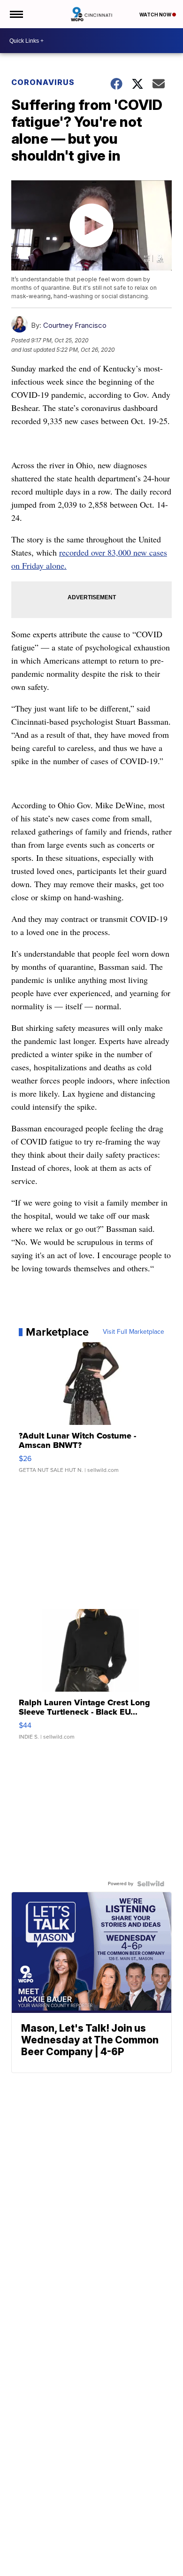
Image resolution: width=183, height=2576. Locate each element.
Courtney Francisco (75, 325)
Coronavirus (43, 82)
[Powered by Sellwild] (151, 1884)
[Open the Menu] (16, 14)
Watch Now (156, 15)
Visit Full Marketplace (133, 1332)
